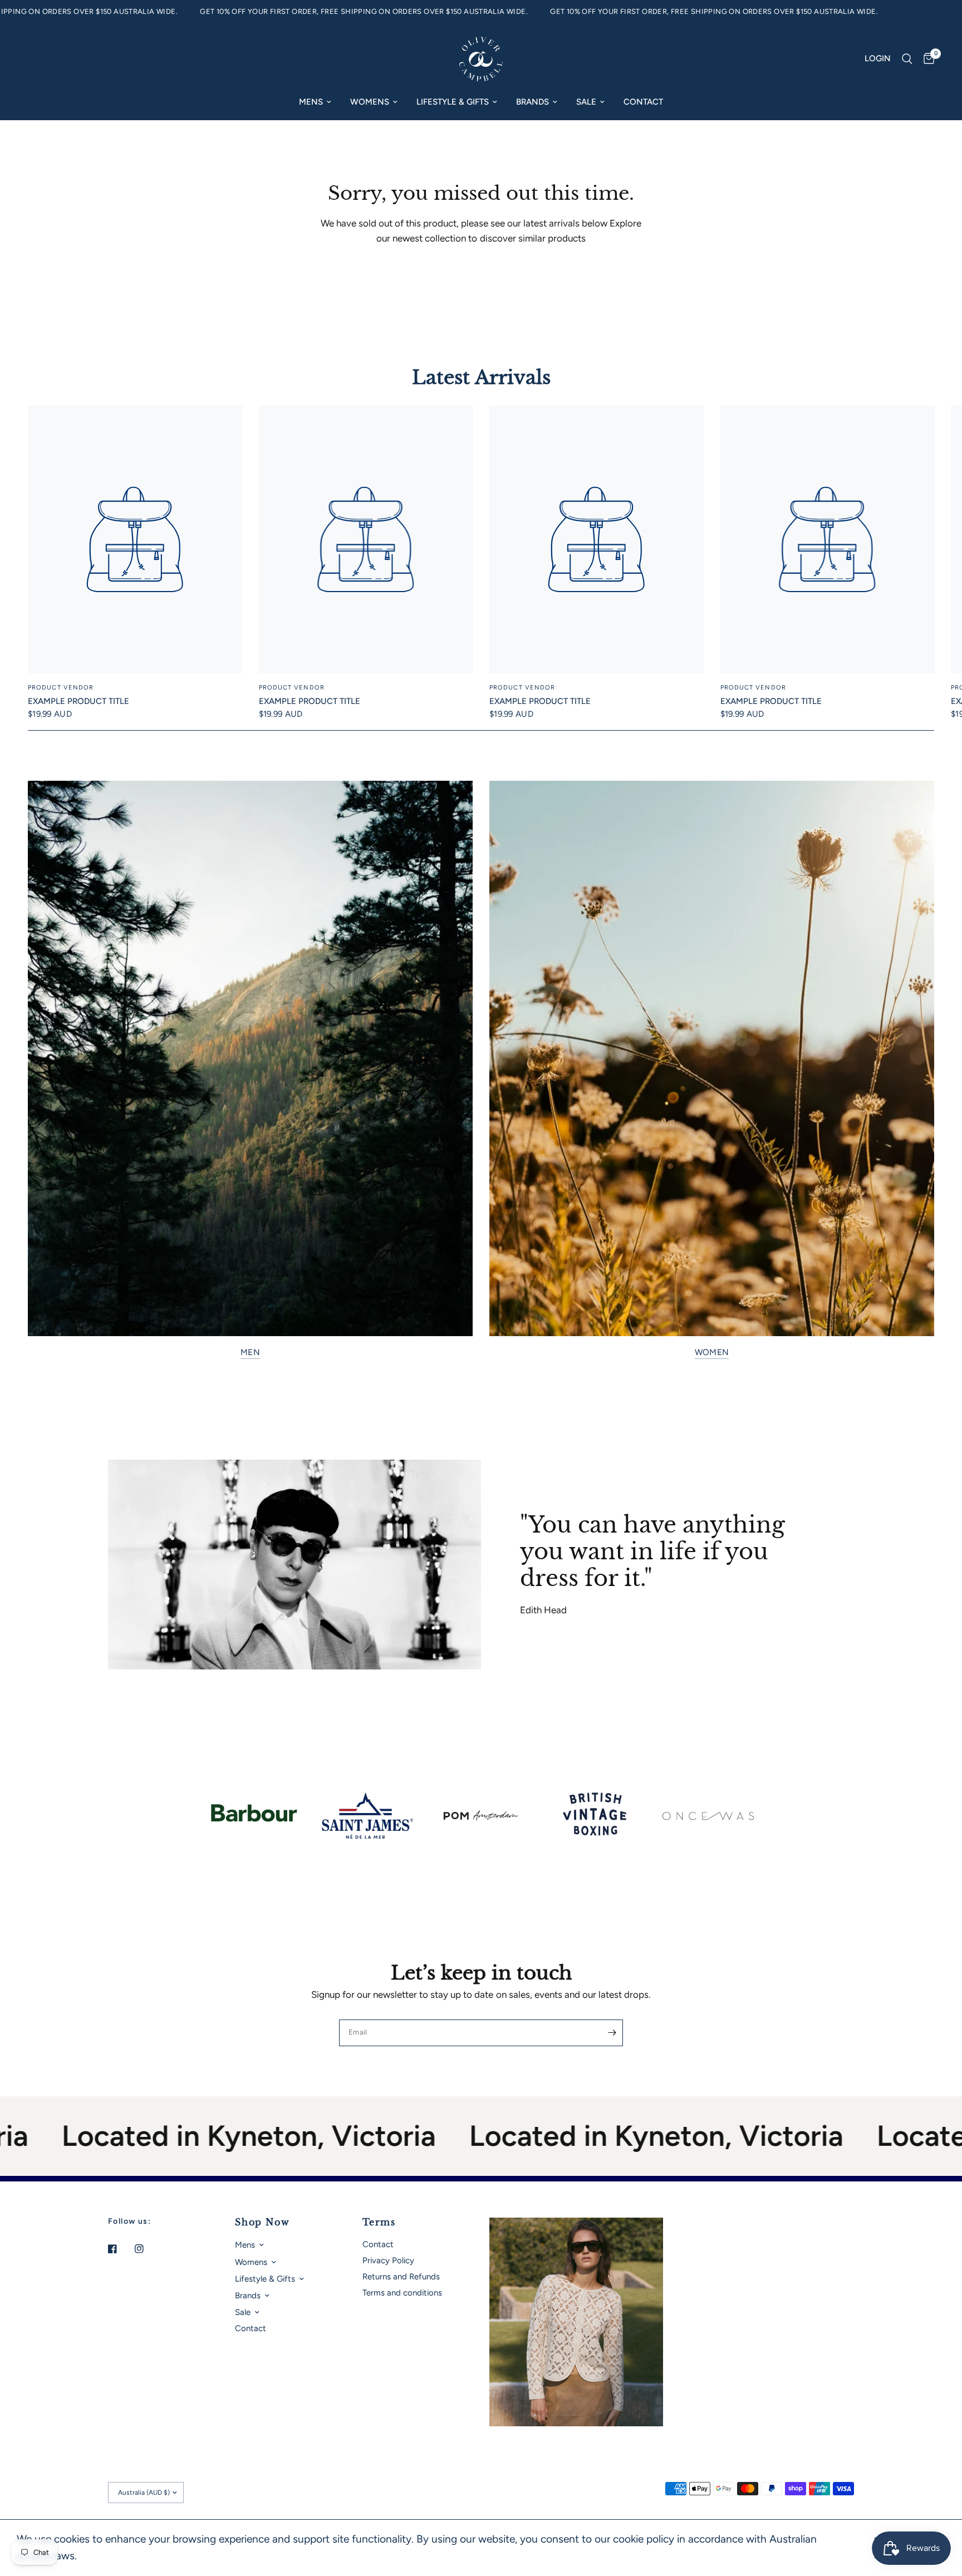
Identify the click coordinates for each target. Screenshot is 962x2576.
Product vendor (61, 688)
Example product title (78, 701)
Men (250, 1353)
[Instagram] (147, 2249)
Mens (311, 102)
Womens (370, 102)
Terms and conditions (402, 2293)
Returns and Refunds (401, 2277)
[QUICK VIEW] (135, 540)
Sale (586, 102)
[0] (926, 59)
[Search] (907, 59)
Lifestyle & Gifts (453, 102)
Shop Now (262, 2222)
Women (712, 1353)
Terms (379, 2222)
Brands (532, 102)
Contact (643, 102)
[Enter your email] (612, 2033)
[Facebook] (120, 2249)
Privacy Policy (388, 2260)
